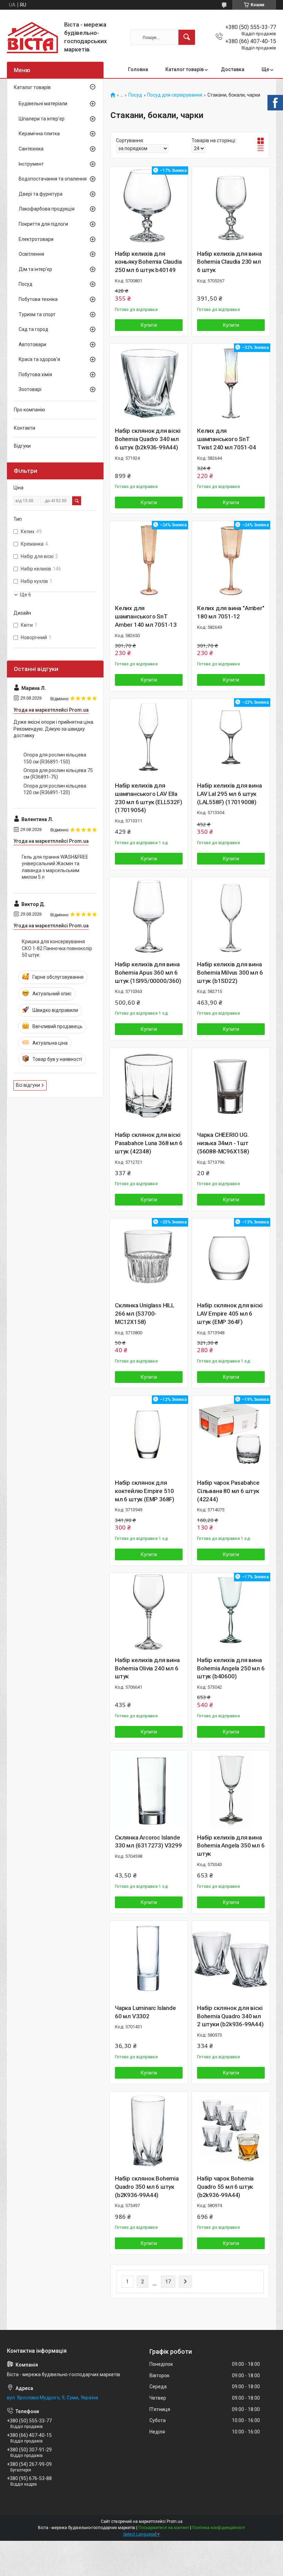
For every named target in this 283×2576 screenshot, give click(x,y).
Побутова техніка (38, 299)
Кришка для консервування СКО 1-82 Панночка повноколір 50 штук (57, 948)
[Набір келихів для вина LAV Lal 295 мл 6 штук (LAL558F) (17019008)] (231, 738)
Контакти (25, 428)
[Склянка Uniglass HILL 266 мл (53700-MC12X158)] (149, 1257)
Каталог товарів (184, 69)
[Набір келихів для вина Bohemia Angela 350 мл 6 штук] (231, 1789)
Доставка (233, 69)
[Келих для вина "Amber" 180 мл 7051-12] (231, 560)
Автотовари (32, 344)
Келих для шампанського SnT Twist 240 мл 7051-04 (227, 439)
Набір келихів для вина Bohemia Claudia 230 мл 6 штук (230, 262)
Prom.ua (175, 2521)
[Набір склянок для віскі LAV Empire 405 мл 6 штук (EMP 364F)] (231, 1257)
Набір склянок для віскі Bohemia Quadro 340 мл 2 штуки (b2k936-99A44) (230, 2016)
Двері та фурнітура (41, 194)
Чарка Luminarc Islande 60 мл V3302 (145, 2012)
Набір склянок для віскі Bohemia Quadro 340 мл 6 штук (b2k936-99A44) (148, 439)
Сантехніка (31, 149)
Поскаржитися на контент (164, 2528)
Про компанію (30, 410)
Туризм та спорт (37, 314)
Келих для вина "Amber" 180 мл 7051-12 (231, 612)
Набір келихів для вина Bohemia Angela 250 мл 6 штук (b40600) (231, 1668)
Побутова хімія (35, 374)
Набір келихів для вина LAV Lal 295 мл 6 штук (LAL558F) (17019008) (230, 794)
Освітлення (31, 254)
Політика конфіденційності (219, 2528)
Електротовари (36, 239)
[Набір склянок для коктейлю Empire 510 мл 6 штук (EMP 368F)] (149, 1435)
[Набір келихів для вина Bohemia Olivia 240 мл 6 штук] (149, 1612)
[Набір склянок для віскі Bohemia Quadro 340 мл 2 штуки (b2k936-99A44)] (231, 1960)
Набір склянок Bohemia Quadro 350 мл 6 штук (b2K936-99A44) (147, 2187)
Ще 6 (26, 595)
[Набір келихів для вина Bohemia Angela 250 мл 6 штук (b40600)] (231, 1612)
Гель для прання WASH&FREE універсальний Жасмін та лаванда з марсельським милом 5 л (55, 867)
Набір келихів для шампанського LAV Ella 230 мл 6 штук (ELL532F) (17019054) (148, 798)
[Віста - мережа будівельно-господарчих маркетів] (33, 37)
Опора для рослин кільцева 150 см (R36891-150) (55, 758)
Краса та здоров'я (39, 359)
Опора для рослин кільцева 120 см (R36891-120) (55, 789)
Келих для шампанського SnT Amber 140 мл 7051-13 (146, 616)
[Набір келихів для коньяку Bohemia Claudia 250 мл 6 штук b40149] (149, 206)
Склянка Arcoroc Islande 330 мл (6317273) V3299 (148, 1842)
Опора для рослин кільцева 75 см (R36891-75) (58, 774)
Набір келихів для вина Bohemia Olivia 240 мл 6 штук (147, 1668)
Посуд (135, 95)
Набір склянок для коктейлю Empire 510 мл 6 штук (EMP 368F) (145, 1491)
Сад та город (33, 329)
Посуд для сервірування (175, 95)
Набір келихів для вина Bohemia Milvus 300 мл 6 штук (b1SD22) (230, 973)
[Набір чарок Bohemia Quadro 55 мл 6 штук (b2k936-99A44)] (231, 2130)
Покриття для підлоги (43, 224)
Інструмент (31, 164)
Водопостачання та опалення (53, 179)
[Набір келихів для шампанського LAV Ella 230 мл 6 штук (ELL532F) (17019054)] (149, 738)
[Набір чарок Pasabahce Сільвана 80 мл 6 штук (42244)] (231, 1435)
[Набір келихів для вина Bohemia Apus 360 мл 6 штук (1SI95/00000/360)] (149, 916)
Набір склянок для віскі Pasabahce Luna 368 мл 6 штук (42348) (149, 1143)
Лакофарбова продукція (47, 209)
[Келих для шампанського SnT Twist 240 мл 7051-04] (231, 383)
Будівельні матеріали (43, 104)
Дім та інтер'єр (35, 269)
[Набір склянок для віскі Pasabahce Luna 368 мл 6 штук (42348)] (149, 1087)
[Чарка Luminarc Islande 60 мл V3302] (149, 1960)
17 (168, 2282)
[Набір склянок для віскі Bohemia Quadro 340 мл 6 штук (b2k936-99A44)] (149, 383)
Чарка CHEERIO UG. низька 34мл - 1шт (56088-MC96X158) (223, 1143)
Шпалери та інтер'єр (42, 119)
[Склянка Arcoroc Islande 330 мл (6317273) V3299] (149, 1789)
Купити (149, 325)
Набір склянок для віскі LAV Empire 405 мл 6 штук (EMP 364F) (230, 1314)
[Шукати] (187, 37)
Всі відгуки (28, 1085)
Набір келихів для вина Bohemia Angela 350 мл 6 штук (231, 1846)
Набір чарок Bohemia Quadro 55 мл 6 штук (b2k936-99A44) (225, 2187)
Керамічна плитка (39, 134)
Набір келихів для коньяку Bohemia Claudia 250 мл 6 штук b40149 (148, 262)
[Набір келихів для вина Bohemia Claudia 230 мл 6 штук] (231, 206)
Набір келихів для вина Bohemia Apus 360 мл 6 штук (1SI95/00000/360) (148, 973)
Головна (138, 69)
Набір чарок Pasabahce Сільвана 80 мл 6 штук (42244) (228, 1491)
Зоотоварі (30, 389)
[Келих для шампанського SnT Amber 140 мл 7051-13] (149, 560)
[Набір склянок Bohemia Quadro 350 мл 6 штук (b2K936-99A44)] (149, 2130)
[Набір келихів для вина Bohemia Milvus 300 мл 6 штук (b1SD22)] (231, 916)
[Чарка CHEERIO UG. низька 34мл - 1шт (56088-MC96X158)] (231, 1087)
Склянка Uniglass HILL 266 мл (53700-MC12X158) (145, 1314)
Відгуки (22, 446)
